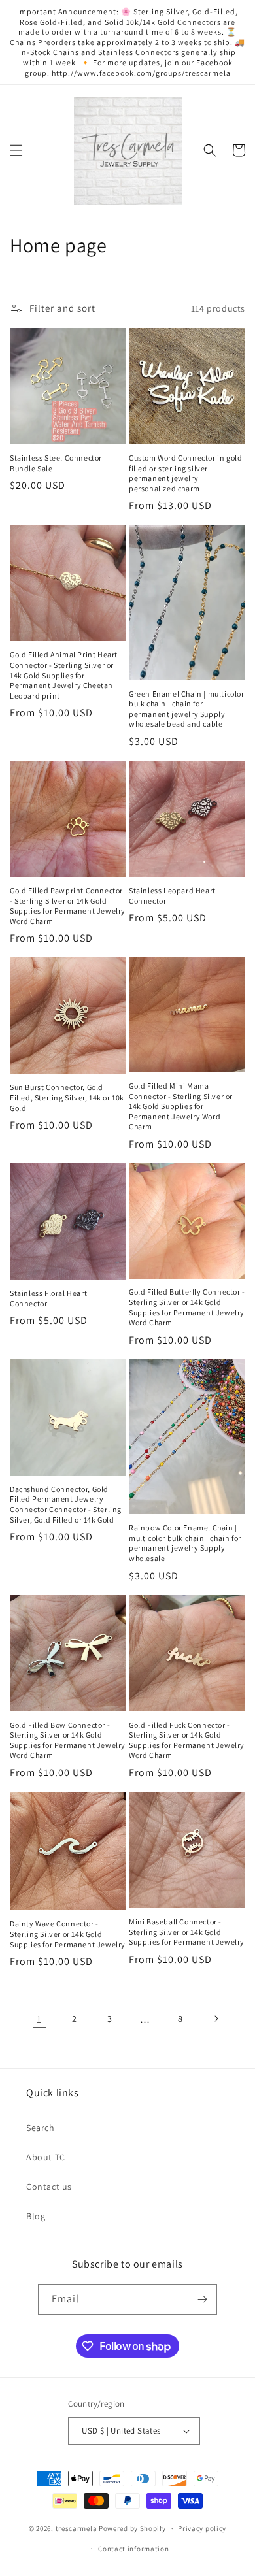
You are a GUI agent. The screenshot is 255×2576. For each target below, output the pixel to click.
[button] (16, 150)
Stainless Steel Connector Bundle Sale (56, 463)
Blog (36, 2216)
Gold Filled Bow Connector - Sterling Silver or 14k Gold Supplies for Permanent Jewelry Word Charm (68, 1740)
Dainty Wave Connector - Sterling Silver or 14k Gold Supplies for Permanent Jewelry (68, 1934)
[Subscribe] (202, 2299)
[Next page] (216, 2019)
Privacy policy (202, 2528)
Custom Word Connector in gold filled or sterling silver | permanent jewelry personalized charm (185, 473)
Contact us (49, 2187)
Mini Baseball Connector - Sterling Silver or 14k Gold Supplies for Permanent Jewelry (187, 1932)
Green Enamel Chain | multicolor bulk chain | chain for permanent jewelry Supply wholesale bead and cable (187, 709)
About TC (46, 2157)
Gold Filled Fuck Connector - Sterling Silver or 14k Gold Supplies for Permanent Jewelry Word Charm (187, 1740)
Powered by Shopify (132, 2528)
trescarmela (76, 2528)
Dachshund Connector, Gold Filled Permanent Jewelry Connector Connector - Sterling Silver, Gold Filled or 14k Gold (66, 1504)
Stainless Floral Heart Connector (48, 1298)
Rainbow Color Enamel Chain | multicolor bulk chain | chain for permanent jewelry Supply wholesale (185, 1543)
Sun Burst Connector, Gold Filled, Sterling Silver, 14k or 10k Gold (67, 1097)
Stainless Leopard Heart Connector (172, 896)
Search (41, 2128)
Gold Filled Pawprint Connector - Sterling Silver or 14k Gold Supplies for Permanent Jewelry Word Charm (68, 906)
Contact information (133, 2549)
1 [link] (39, 2019)
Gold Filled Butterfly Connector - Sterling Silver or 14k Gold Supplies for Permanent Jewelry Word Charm (187, 1307)
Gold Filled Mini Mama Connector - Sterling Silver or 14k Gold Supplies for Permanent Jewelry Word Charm (181, 1106)
